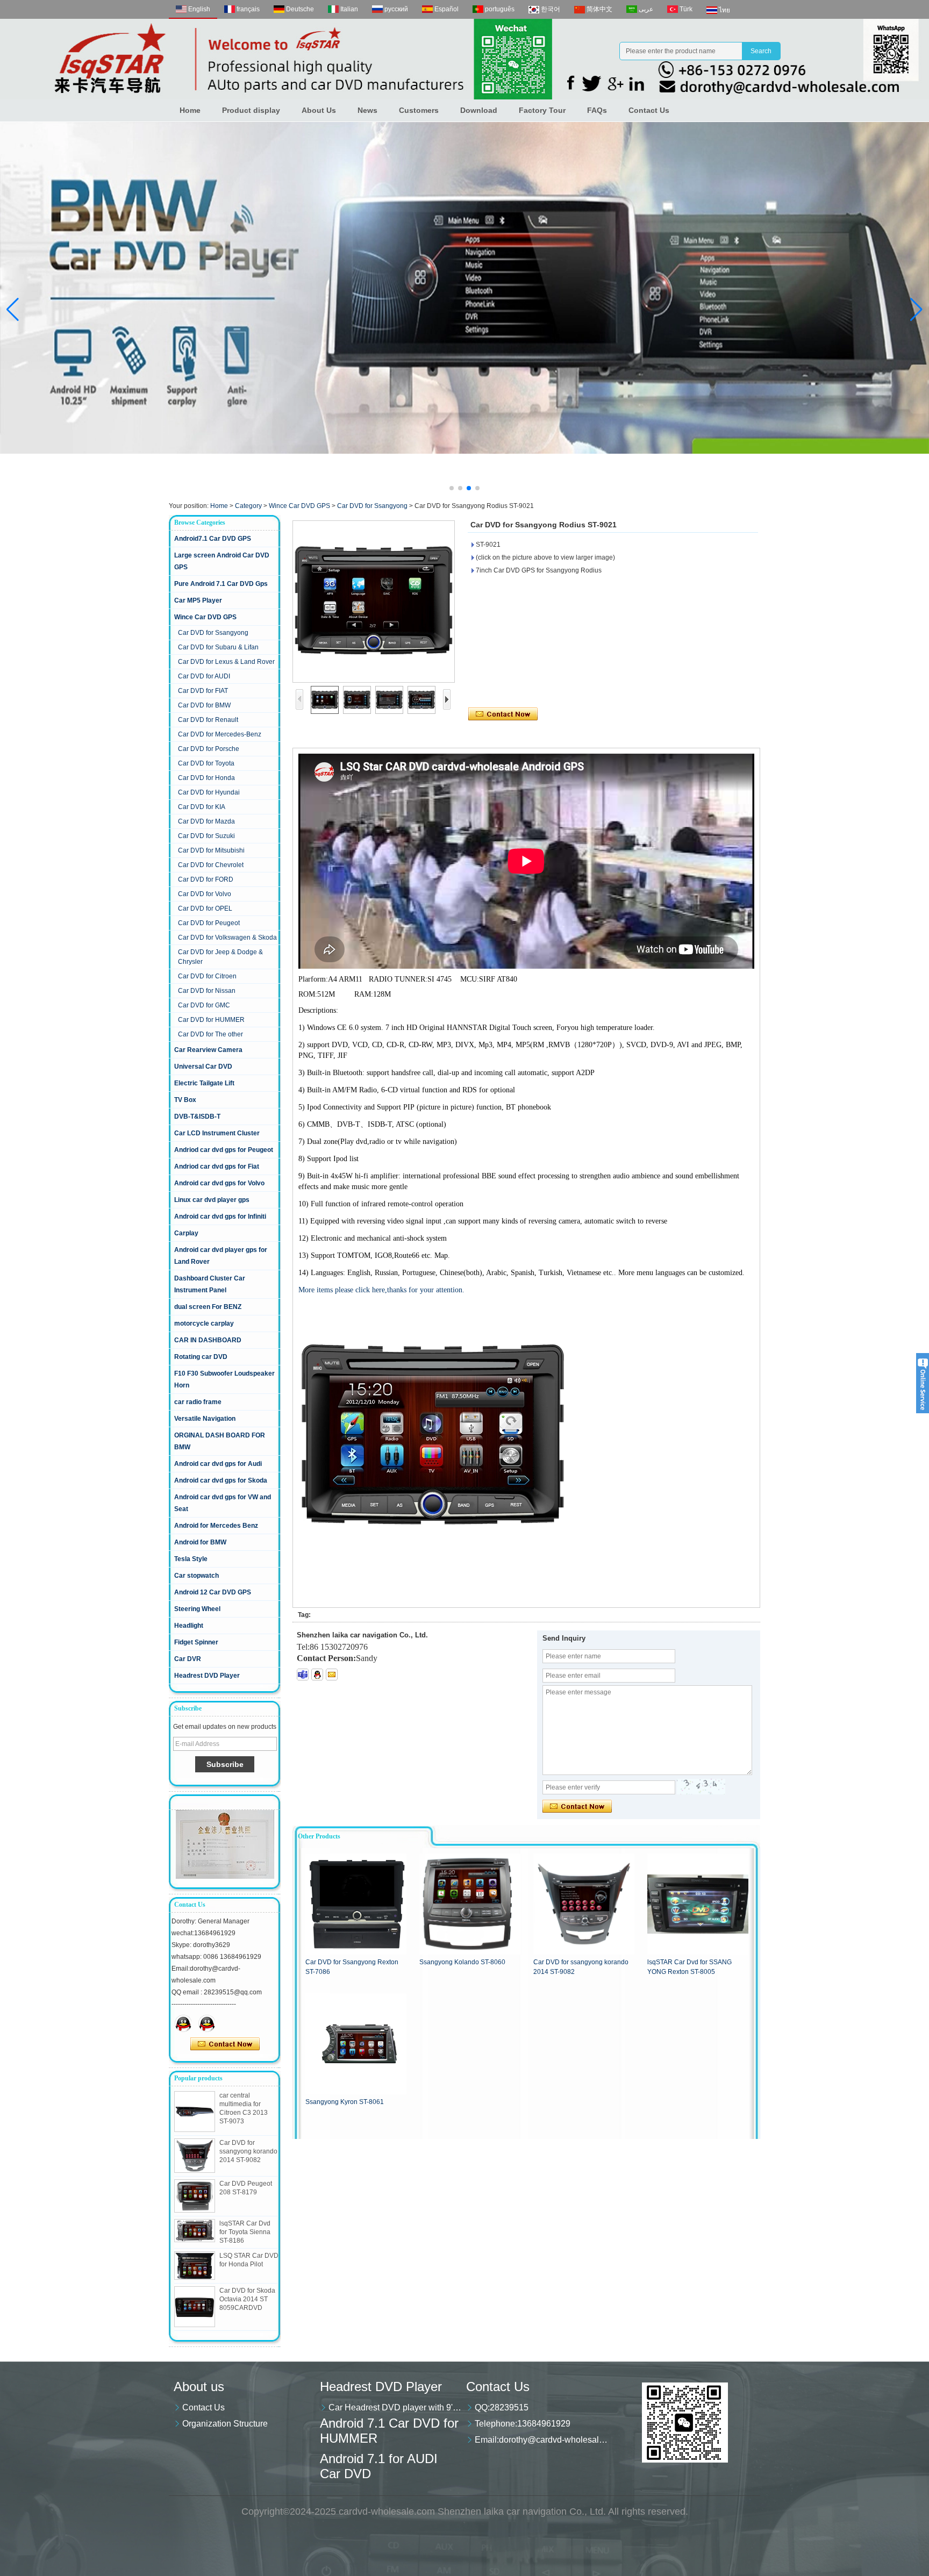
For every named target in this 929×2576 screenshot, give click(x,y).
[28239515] (317, 1675)
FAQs (597, 110)
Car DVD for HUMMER (211, 1020)
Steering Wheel (197, 1609)
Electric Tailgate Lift (204, 1083)
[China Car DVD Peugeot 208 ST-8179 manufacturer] (195, 2196)
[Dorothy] (183, 2023)
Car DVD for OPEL (205, 908)
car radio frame (198, 1402)
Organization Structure (225, 2424)
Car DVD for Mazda (206, 821)
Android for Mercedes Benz (216, 1526)
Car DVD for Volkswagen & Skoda (227, 938)
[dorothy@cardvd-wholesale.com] (332, 1675)
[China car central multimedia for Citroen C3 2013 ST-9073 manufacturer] (195, 2112)
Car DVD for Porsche (209, 749)
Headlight (189, 1626)
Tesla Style (191, 1559)
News (367, 110)
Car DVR (188, 1659)
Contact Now (225, 2044)
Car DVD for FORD (206, 879)
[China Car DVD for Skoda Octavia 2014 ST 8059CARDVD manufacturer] (195, 2307)
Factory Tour (542, 110)
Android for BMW (200, 1542)
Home (190, 110)
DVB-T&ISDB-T (197, 1117)
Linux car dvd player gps (212, 1200)
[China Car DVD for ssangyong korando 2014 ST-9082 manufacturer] (195, 2156)
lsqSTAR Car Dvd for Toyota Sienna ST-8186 (245, 2232)
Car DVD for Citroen (207, 976)
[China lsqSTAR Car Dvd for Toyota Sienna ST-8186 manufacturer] (195, 2231)
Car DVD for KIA (202, 807)
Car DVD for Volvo (205, 894)
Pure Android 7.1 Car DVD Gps (221, 584)
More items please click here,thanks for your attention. (381, 1290)
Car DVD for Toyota (206, 763)
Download (479, 110)
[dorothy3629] (303, 1675)
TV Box (185, 1100)
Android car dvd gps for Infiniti (220, 1217)
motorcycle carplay (204, 1323)
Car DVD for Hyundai (209, 792)
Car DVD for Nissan (207, 991)
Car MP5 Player (198, 600)
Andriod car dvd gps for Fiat (217, 1167)
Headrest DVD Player (207, 1676)
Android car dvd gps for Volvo (219, 1183)
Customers (419, 110)
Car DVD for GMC (204, 1005)
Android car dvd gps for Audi (218, 1464)
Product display (251, 110)
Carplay (186, 1233)
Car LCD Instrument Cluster (217, 1133)
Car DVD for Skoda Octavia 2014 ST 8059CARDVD (247, 2299)
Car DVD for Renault (208, 720)
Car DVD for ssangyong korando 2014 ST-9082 (248, 2151)
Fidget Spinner (196, 1642)
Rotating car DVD (201, 1357)
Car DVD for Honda (206, 778)
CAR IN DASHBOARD (208, 1340)
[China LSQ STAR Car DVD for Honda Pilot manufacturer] (195, 2266)
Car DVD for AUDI (204, 676)
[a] (464, 288)
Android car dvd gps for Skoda (221, 1480)
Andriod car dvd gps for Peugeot (224, 1150)
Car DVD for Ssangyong (372, 506)
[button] (452, 488)
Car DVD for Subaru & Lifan (218, 647)
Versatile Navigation (205, 1419)
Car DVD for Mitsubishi (211, 850)
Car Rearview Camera (208, 1050)
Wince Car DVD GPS (299, 506)
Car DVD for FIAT (203, 691)
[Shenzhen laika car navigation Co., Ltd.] (464, 59)
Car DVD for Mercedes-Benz (220, 734)
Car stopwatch (196, 1576)
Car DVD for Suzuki (206, 836)
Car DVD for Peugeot (209, 923)
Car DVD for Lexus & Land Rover (226, 662)
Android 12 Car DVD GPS (213, 1592)
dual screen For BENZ (208, 1307)
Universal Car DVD (203, 1067)
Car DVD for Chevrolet (211, 865)
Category (248, 506)
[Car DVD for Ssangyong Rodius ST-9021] (374, 602)
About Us (319, 110)
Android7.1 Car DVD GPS (213, 539)
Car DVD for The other (210, 1034)
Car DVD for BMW (204, 705)
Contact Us (649, 110)
